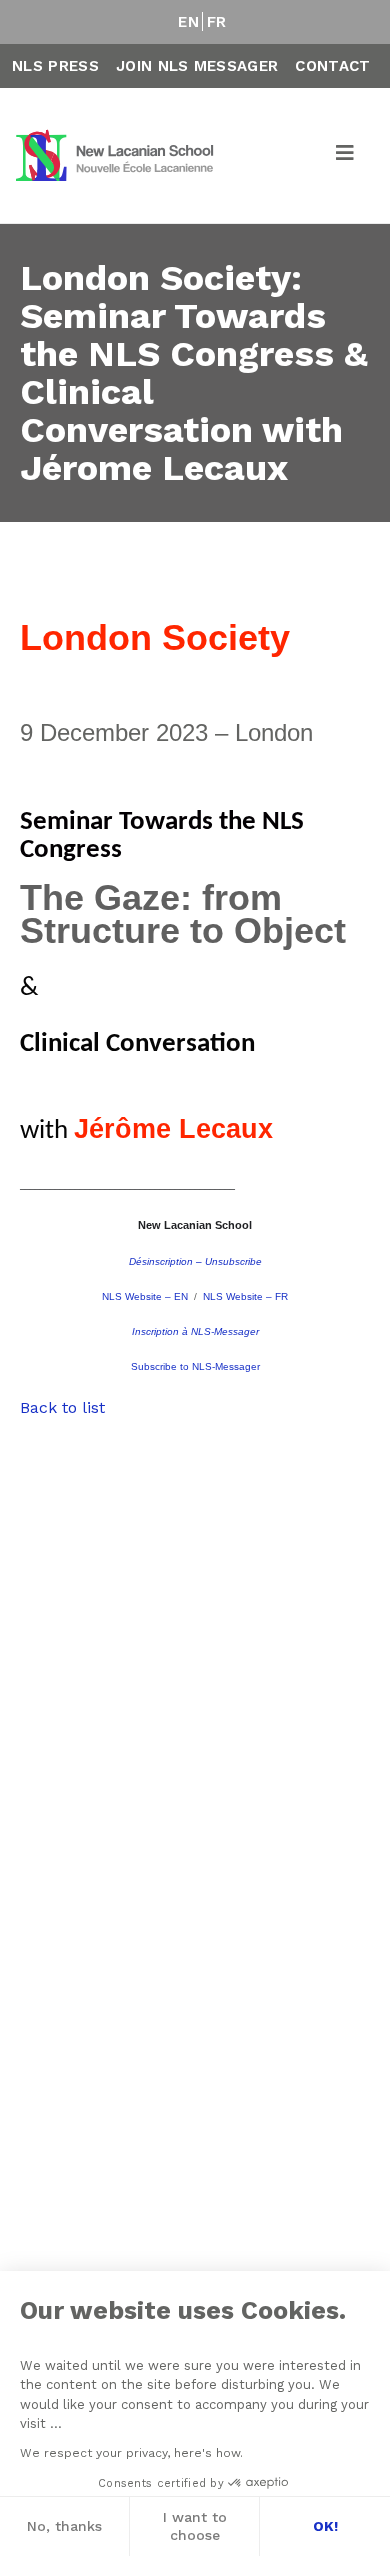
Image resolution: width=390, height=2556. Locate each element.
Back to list (62, 1407)
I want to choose (195, 2526)
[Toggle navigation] (346, 156)
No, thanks (64, 2526)
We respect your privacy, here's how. (131, 2453)
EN (188, 22)
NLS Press (55, 66)
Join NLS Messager (197, 66)
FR (217, 22)
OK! (325, 2526)
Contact (332, 66)
